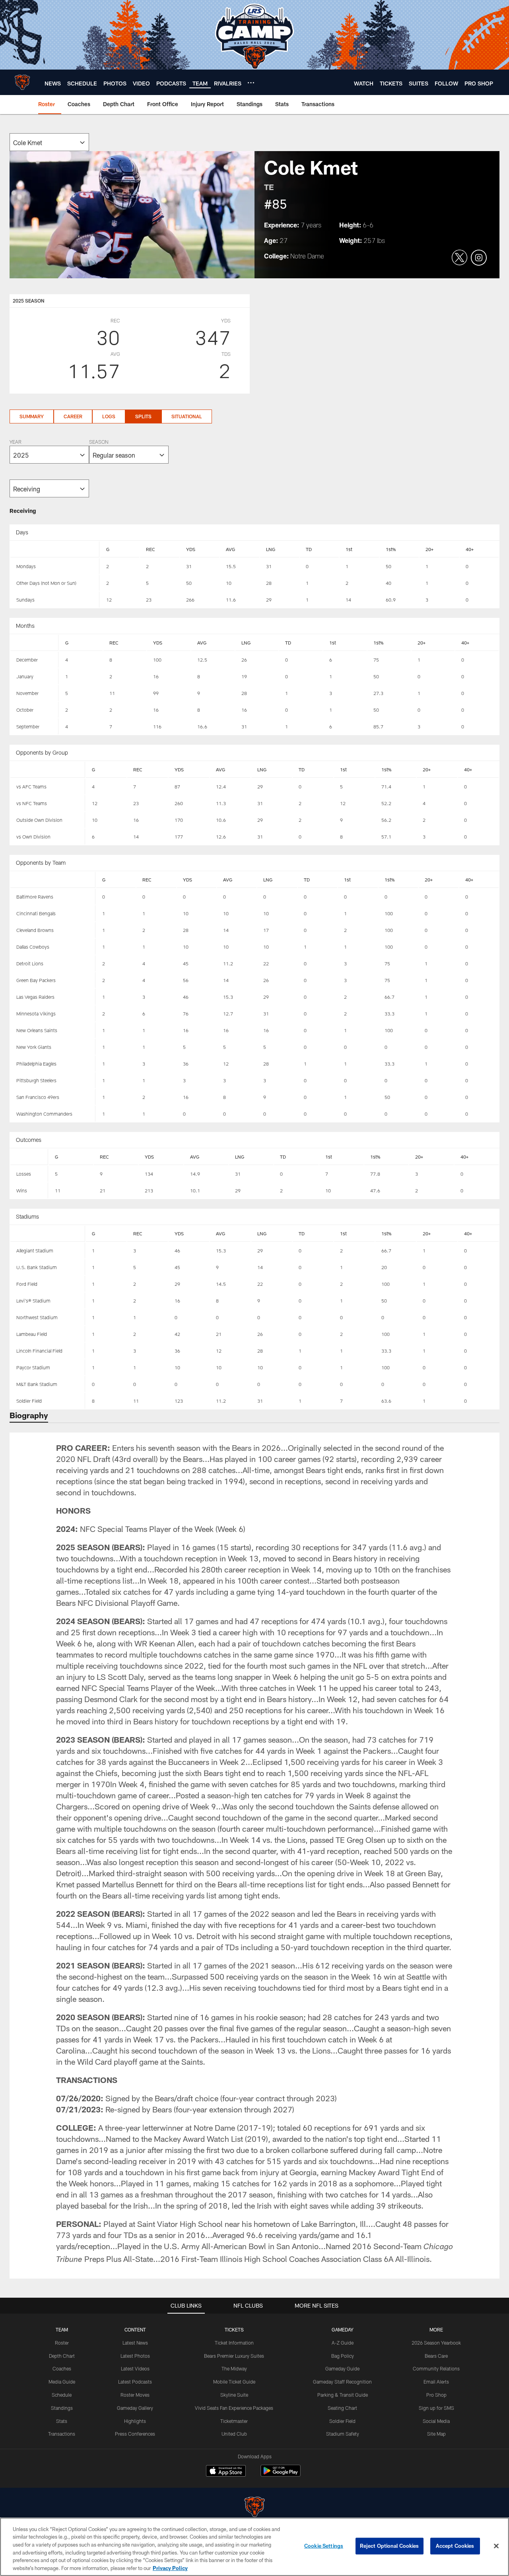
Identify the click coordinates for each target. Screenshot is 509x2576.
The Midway (234, 2368)
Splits (143, 416)
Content (135, 2329)
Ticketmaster (234, 2421)
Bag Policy (343, 2356)
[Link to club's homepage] (22, 82)
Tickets (234, 2329)
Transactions (62, 2434)
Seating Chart (342, 2408)
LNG (271, 549)
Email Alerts (436, 2382)
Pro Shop (436, 2395)
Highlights (135, 2421)
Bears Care (436, 2356)
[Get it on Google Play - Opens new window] (281, 2475)
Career (73, 416)
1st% (391, 549)
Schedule (62, 2395)
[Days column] (55, 549)
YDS (191, 549)
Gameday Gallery (135, 2408)
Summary (32, 416)
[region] (254, 2547)
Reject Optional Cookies (390, 2546)
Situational (187, 416)
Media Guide (62, 2382)
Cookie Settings (324, 2546)
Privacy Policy (170, 2568)
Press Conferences (135, 2434)
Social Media (436, 2421)
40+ (470, 549)
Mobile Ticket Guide (234, 2382)
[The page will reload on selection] (49, 142)
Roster (62, 2343)
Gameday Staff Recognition (342, 2382)
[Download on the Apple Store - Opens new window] (226, 2472)
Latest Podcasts (135, 2382)
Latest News (135, 2343)
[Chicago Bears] (254, 2508)
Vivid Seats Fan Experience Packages (234, 2408)
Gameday (343, 2329)
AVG (230, 549)
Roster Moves (135, 2395)
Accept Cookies (455, 2546)
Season (99, 443)
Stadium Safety (343, 2434)
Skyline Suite (234, 2395)
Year (16, 443)
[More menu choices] (251, 83)
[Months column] (34, 643)
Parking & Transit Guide (343, 2395)
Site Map (436, 2434)
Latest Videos (135, 2368)
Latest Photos (135, 2356)
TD (309, 549)
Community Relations (436, 2368)
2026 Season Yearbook (436, 2343)
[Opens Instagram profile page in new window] (479, 258)
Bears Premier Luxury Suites (234, 2356)
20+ (429, 549)
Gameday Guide (342, 2368)
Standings (62, 2408)
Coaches (62, 2368)
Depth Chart (62, 2356)
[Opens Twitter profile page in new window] (460, 258)
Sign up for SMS (436, 2408)
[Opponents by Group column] (48, 770)
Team (62, 2329)
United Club (234, 2434)
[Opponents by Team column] (53, 880)
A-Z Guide (343, 2343)
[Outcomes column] (29, 1157)
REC (151, 549)
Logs (109, 416)
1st (349, 549)
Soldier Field (342, 2421)
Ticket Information (234, 2343)
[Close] (496, 2546)
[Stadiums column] (48, 1234)
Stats (62, 2421)
